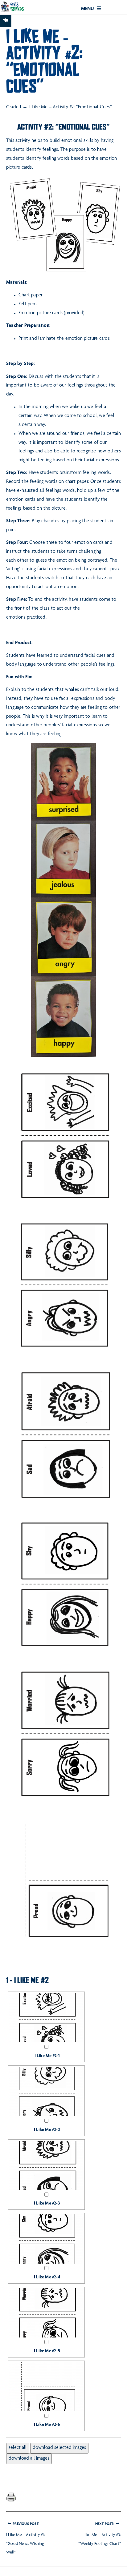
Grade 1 (14, 107)
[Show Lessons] (6, 21)
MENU (88, 9)
